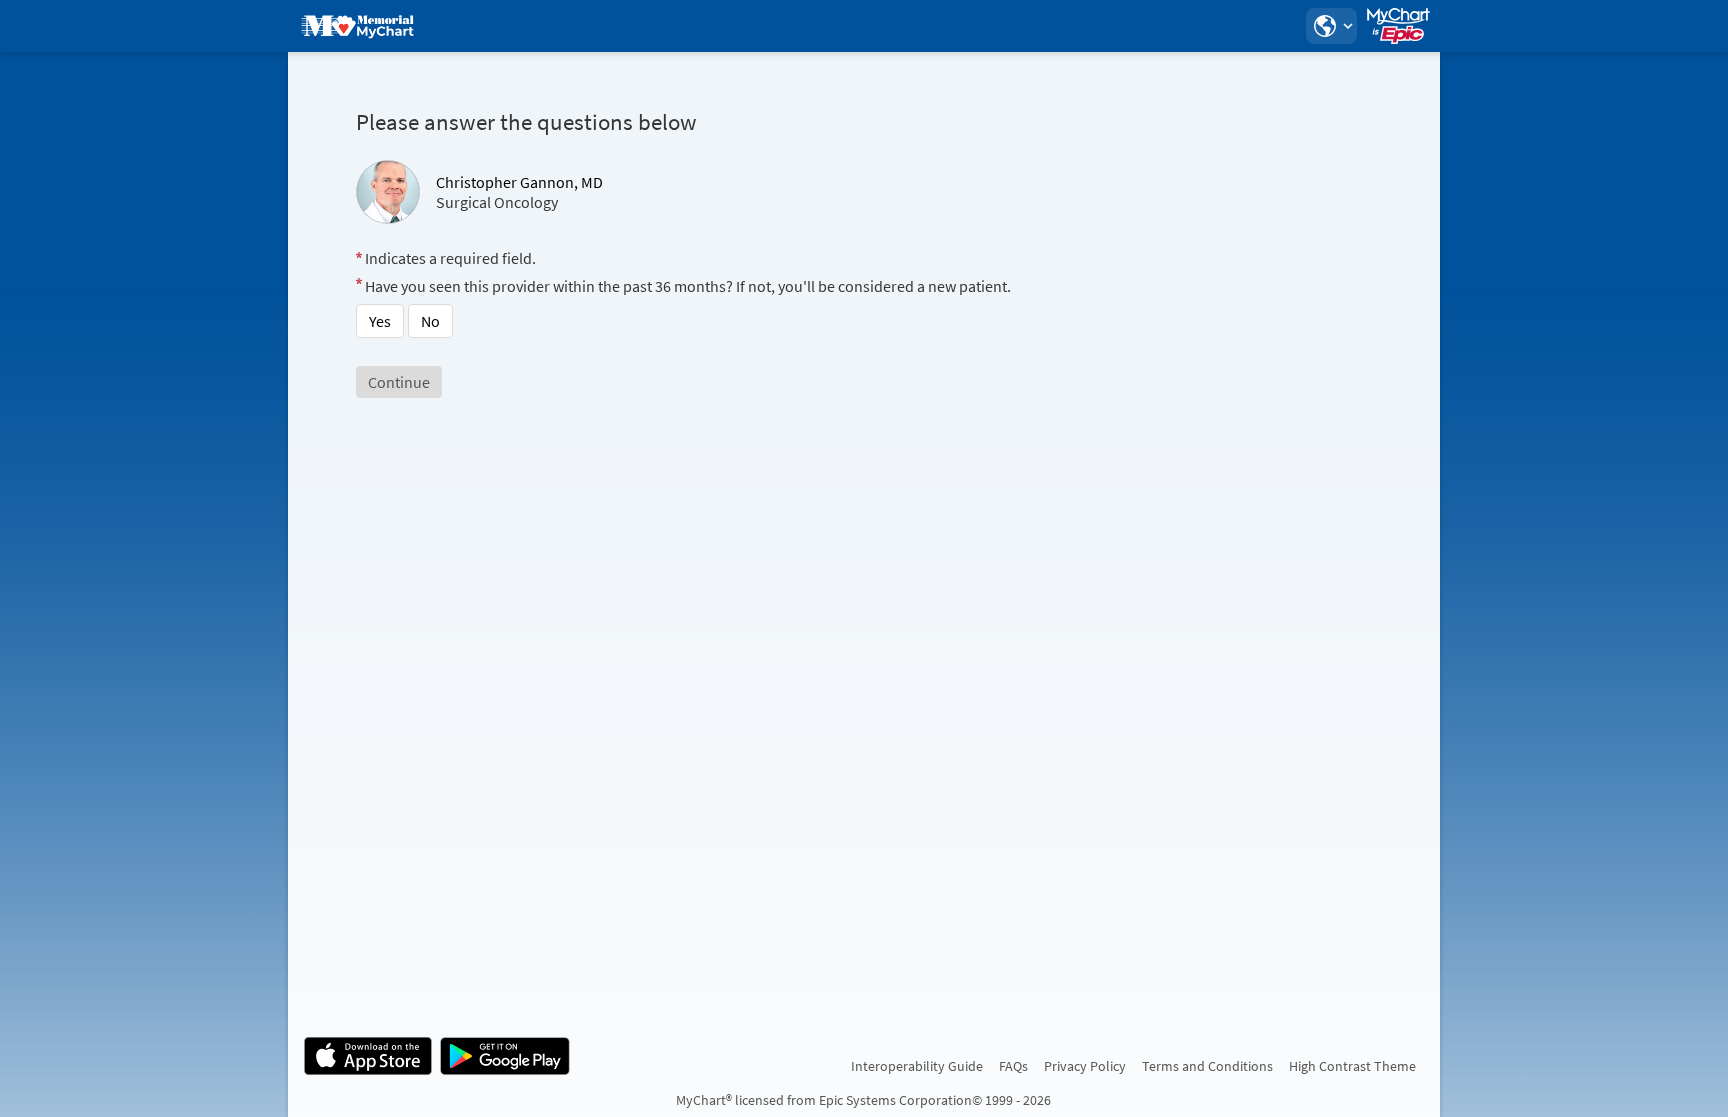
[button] (1331, 26)
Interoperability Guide (917, 1066)
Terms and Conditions (1207, 1066)
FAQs (1013, 1066)
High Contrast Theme (1352, 1066)
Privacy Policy (1085, 1066)
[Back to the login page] (357, 26)
